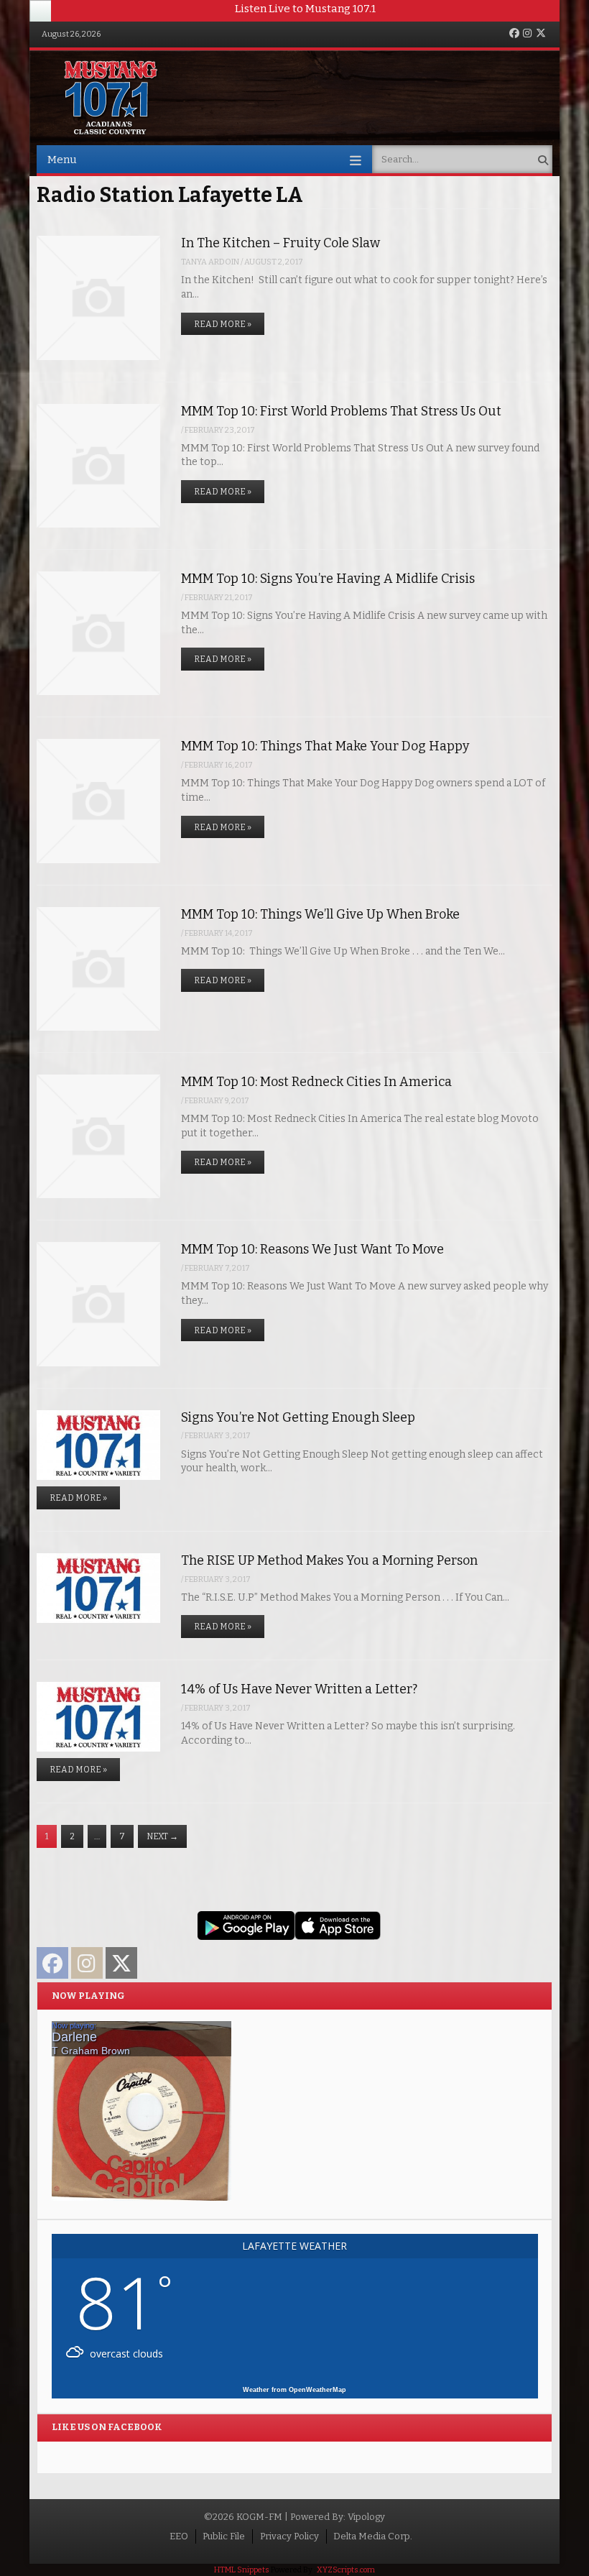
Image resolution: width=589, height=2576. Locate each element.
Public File (224, 2536)
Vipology (366, 2517)
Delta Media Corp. (373, 2536)
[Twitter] (541, 34)
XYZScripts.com (346, 2570)
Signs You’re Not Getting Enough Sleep (298, 1417)
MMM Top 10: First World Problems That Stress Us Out (341, 411)
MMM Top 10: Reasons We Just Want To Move (312, 1249)
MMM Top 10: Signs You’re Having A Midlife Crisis (328, 579)
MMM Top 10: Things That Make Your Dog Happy (325, 746)
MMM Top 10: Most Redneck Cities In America (316, 1082)
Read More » (223, 324)
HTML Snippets (242, 2570)
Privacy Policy (289, 2536)
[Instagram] (527, 34)
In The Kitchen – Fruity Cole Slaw (280, 243)
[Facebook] (514, 34)
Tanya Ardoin (210, 262)
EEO (179, 2536)
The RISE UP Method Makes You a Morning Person (329, 1560)
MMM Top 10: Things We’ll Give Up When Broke (320, 914)
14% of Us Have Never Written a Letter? (299, 1689)
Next (162, 1836)
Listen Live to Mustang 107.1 (305, 9)
